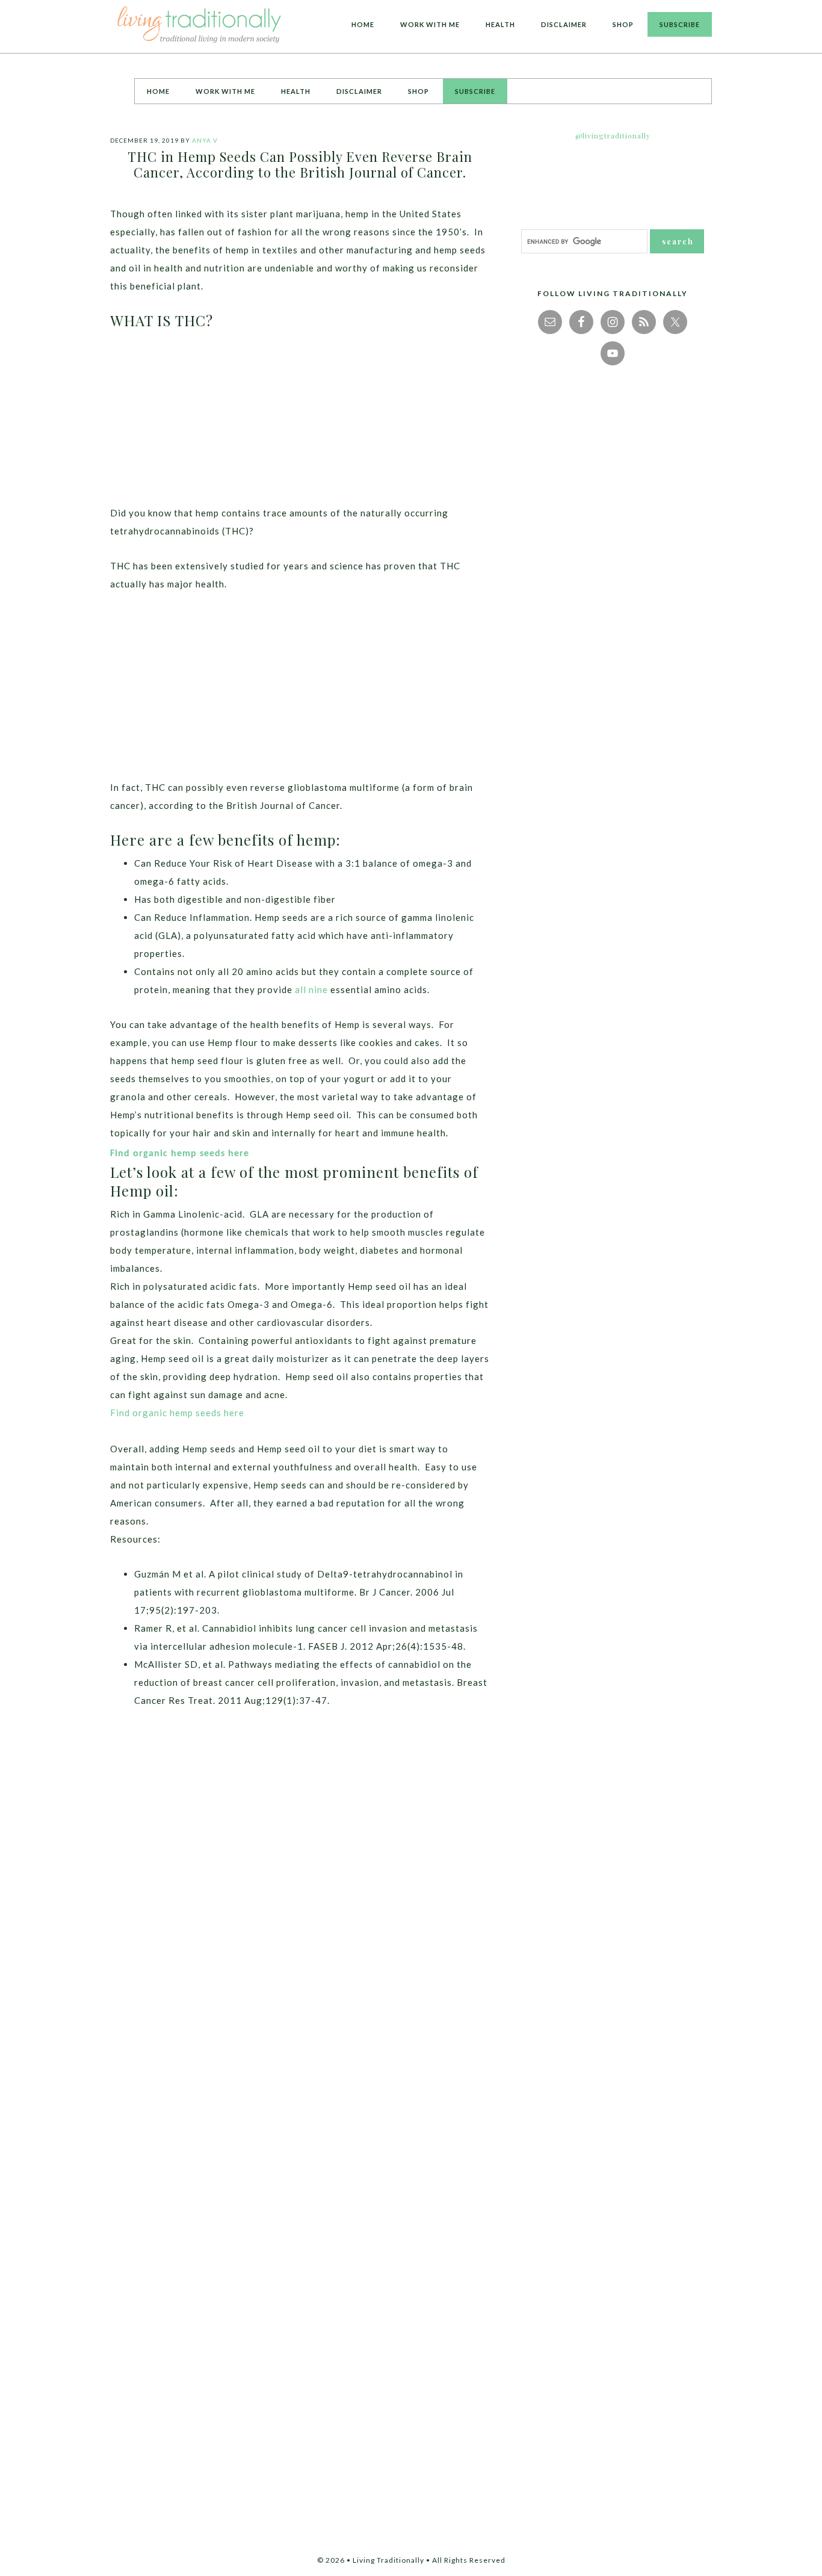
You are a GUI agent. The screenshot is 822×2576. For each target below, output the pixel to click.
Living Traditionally (200, 26)
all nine (311, 989)
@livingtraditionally (613, 135)
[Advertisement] (300, 420)
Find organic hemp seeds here (181, 1154)
